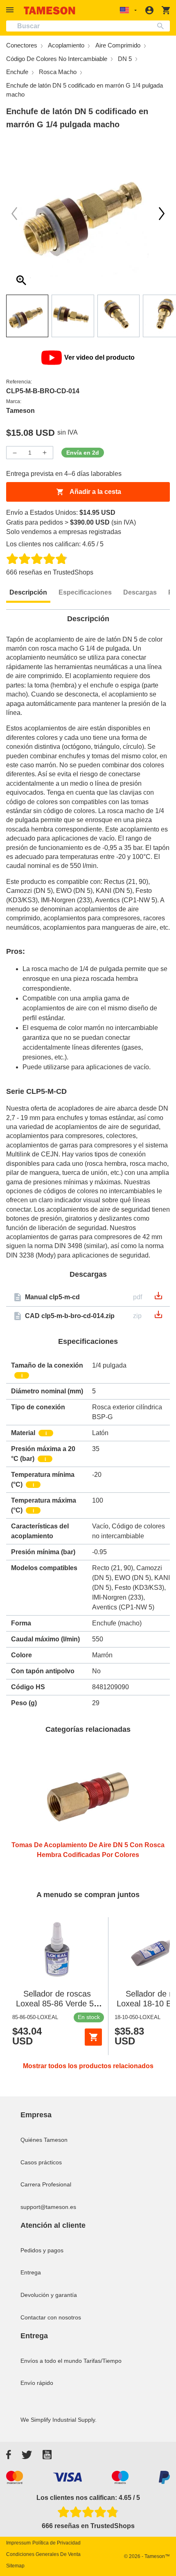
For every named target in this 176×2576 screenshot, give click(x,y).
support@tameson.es (48, 2207)
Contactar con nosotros (51, 2317)
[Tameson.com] (50, 10)
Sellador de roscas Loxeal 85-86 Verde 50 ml (57, 2004)
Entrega (31, 2272)
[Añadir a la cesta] (93, 2037)
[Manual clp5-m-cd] (158, 1298)
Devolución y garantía (49, 2295)
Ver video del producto (99, 357)
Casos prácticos (41, 2162)
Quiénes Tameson (44, 2140)
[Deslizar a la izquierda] (162, 214)
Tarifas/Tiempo (103, 2361)
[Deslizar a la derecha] (14, 214)
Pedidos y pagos (42, 2250)
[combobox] (88, 26)
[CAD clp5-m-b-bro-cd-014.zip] (158, 1317)
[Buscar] (162, 26)
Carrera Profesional (46, 2184)
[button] (11, 10)
